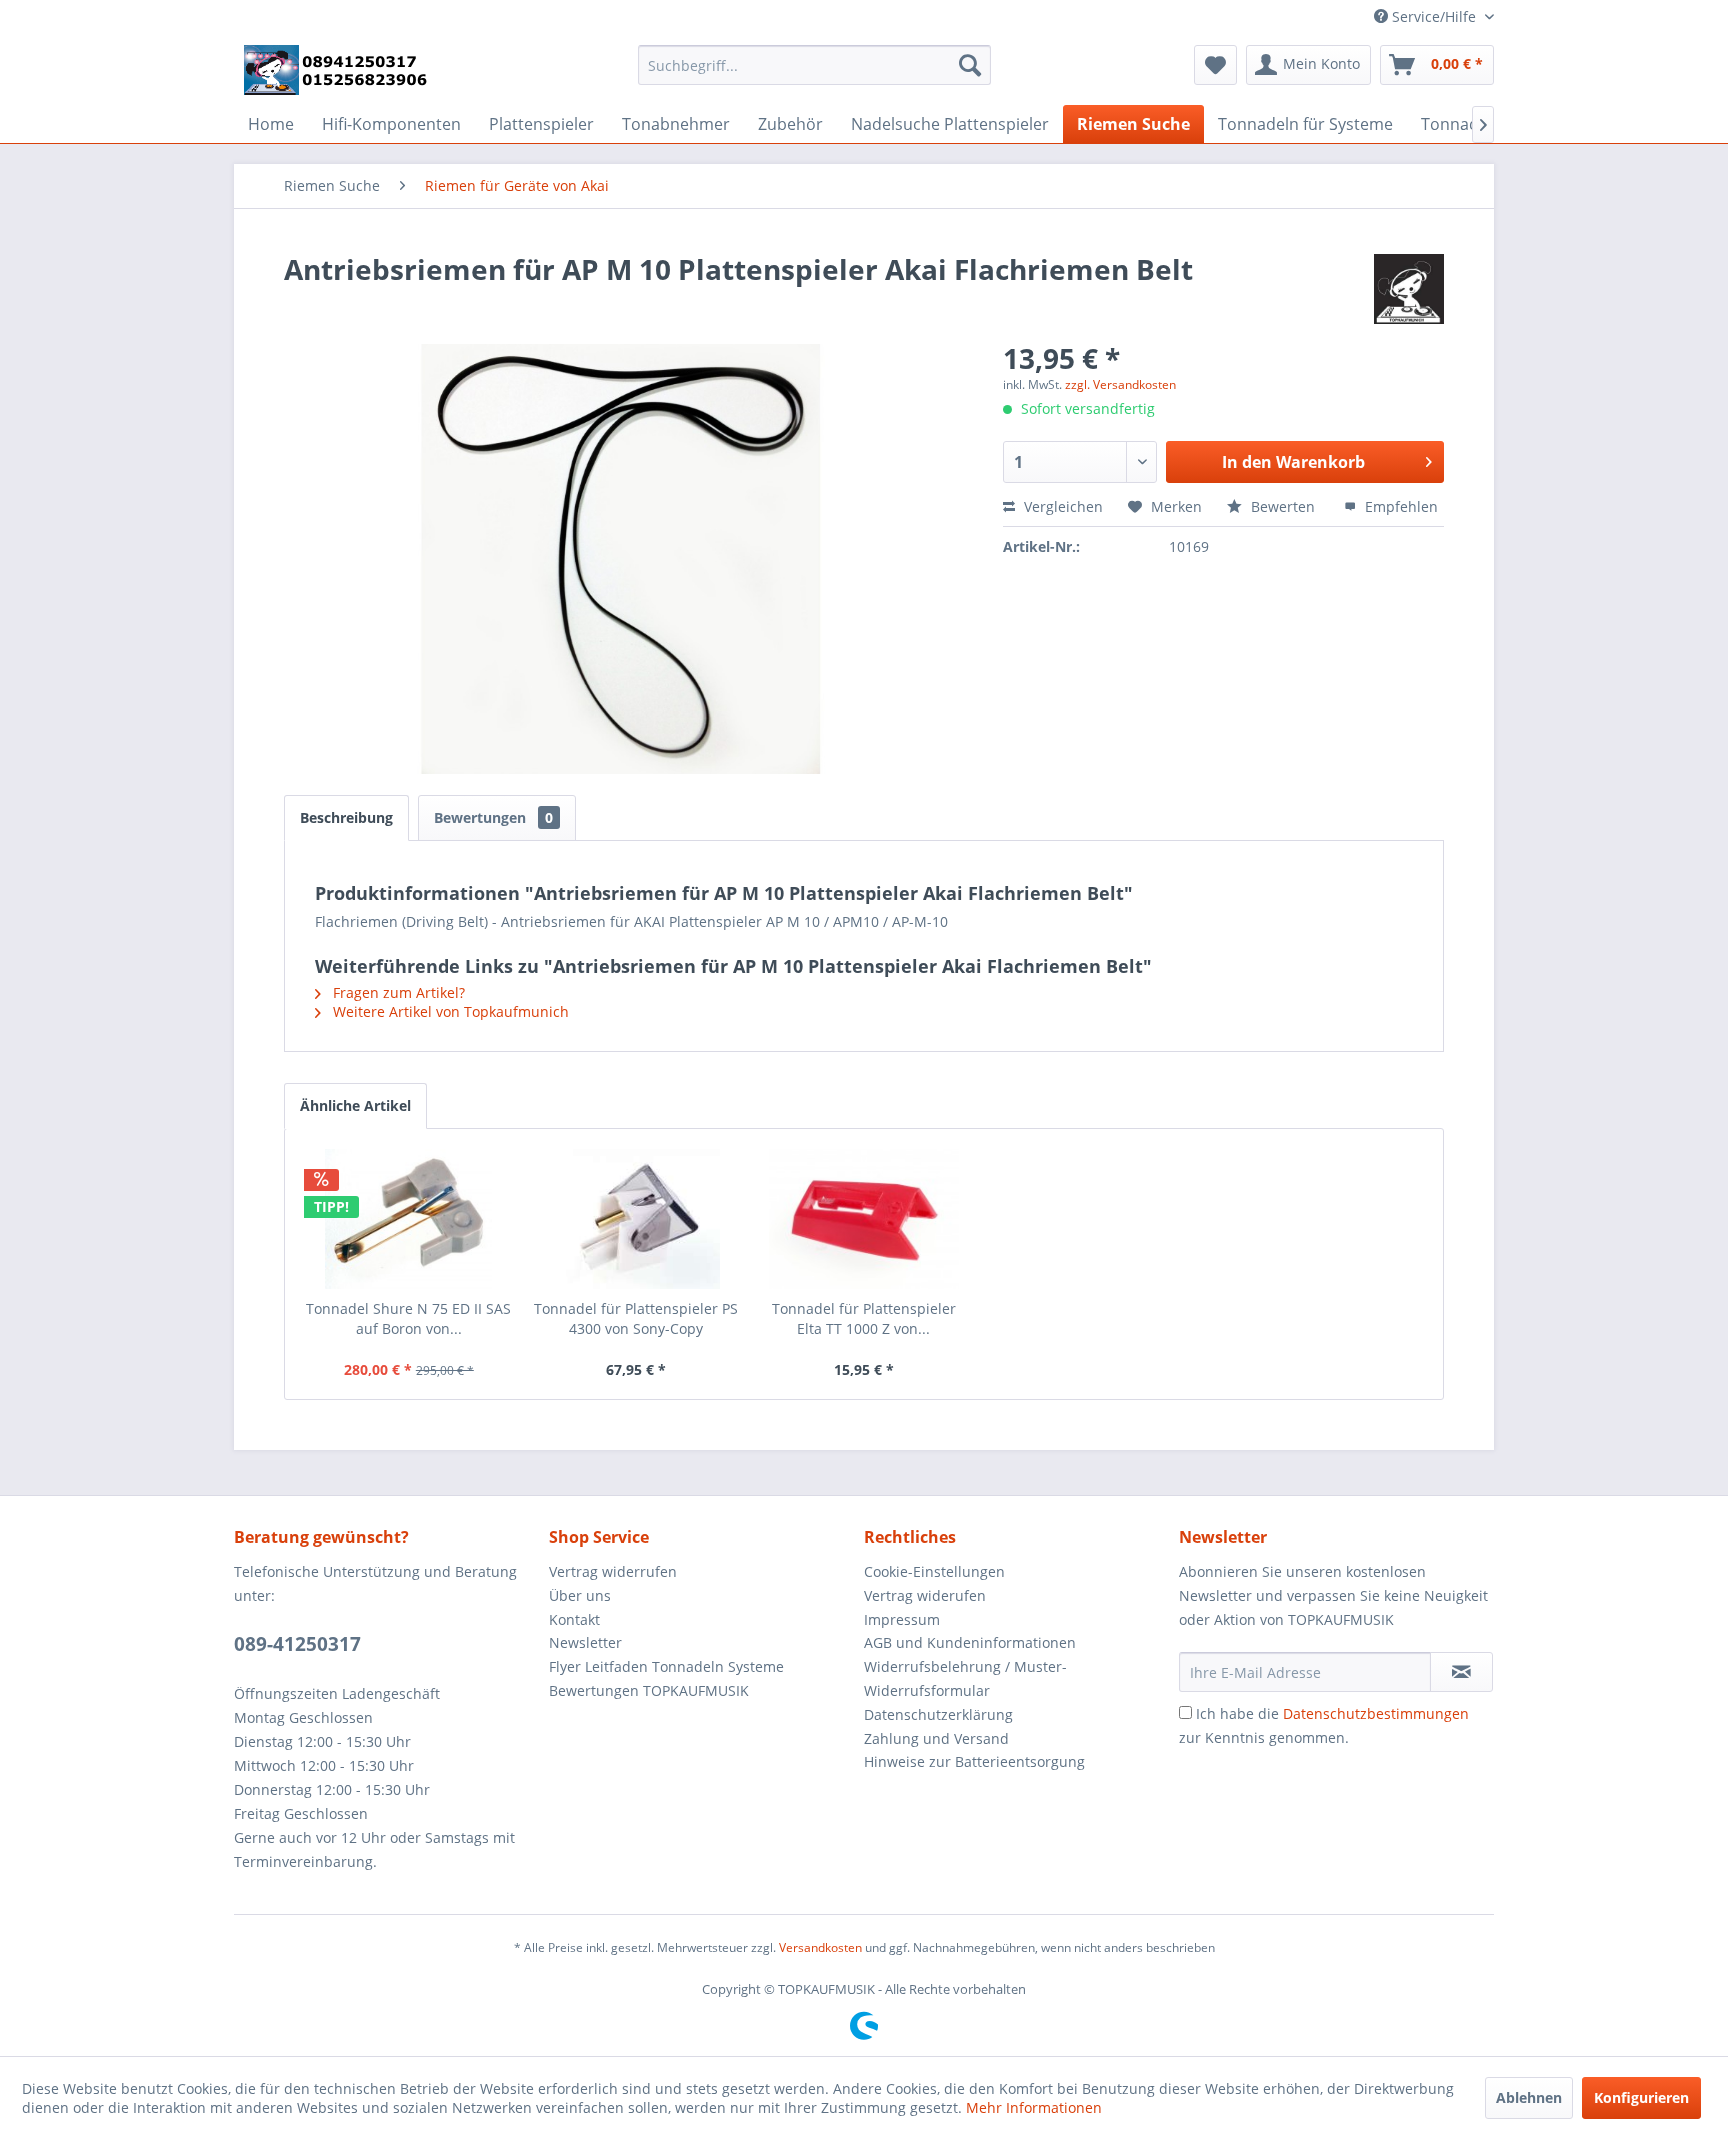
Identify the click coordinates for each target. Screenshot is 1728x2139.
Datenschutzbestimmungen (1376, 1713)
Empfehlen (1399, 506)
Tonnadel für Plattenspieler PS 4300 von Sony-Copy (636, 1318)
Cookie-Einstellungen (934, 1571)
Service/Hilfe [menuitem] (1434, 16)
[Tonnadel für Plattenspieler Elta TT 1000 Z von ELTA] (864, 1219)
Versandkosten (820, 1947)
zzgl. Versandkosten (1120, 384)
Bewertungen (493, 817)
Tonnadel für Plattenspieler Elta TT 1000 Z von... (864, 1318)
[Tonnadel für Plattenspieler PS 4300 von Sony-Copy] (637, 1219)
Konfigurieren (1641, 2097)
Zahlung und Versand (936, 1738)
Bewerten (1283, 506)
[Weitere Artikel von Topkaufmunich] (1409, 289)
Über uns (580, 1595)
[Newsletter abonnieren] (1461, 1672)
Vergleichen (1061, 506)
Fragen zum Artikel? (397, 992)
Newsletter (585, 1642)
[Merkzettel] (1215, 65)
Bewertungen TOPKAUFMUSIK (649, 1690)
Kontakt (574, 1619)
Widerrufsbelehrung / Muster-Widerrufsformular (965, 1678)
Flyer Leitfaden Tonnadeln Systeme (666, 1666)
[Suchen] (970, 65)
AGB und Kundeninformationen (970, 1642)
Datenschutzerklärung (938, 1714)
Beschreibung (346, 817)
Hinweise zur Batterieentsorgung (974, 1761)
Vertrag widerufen (925, 1595)
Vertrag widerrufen (613, 1571)
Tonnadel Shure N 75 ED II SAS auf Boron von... (408, 1318)
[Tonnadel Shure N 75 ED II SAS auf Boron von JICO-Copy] (409, 1219)
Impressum (902, 1619)
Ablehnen (1529, 2097)
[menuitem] (814, 65)
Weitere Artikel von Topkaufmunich (449, 1011)
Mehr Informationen (1034, 2107)
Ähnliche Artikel (355, 1105)
